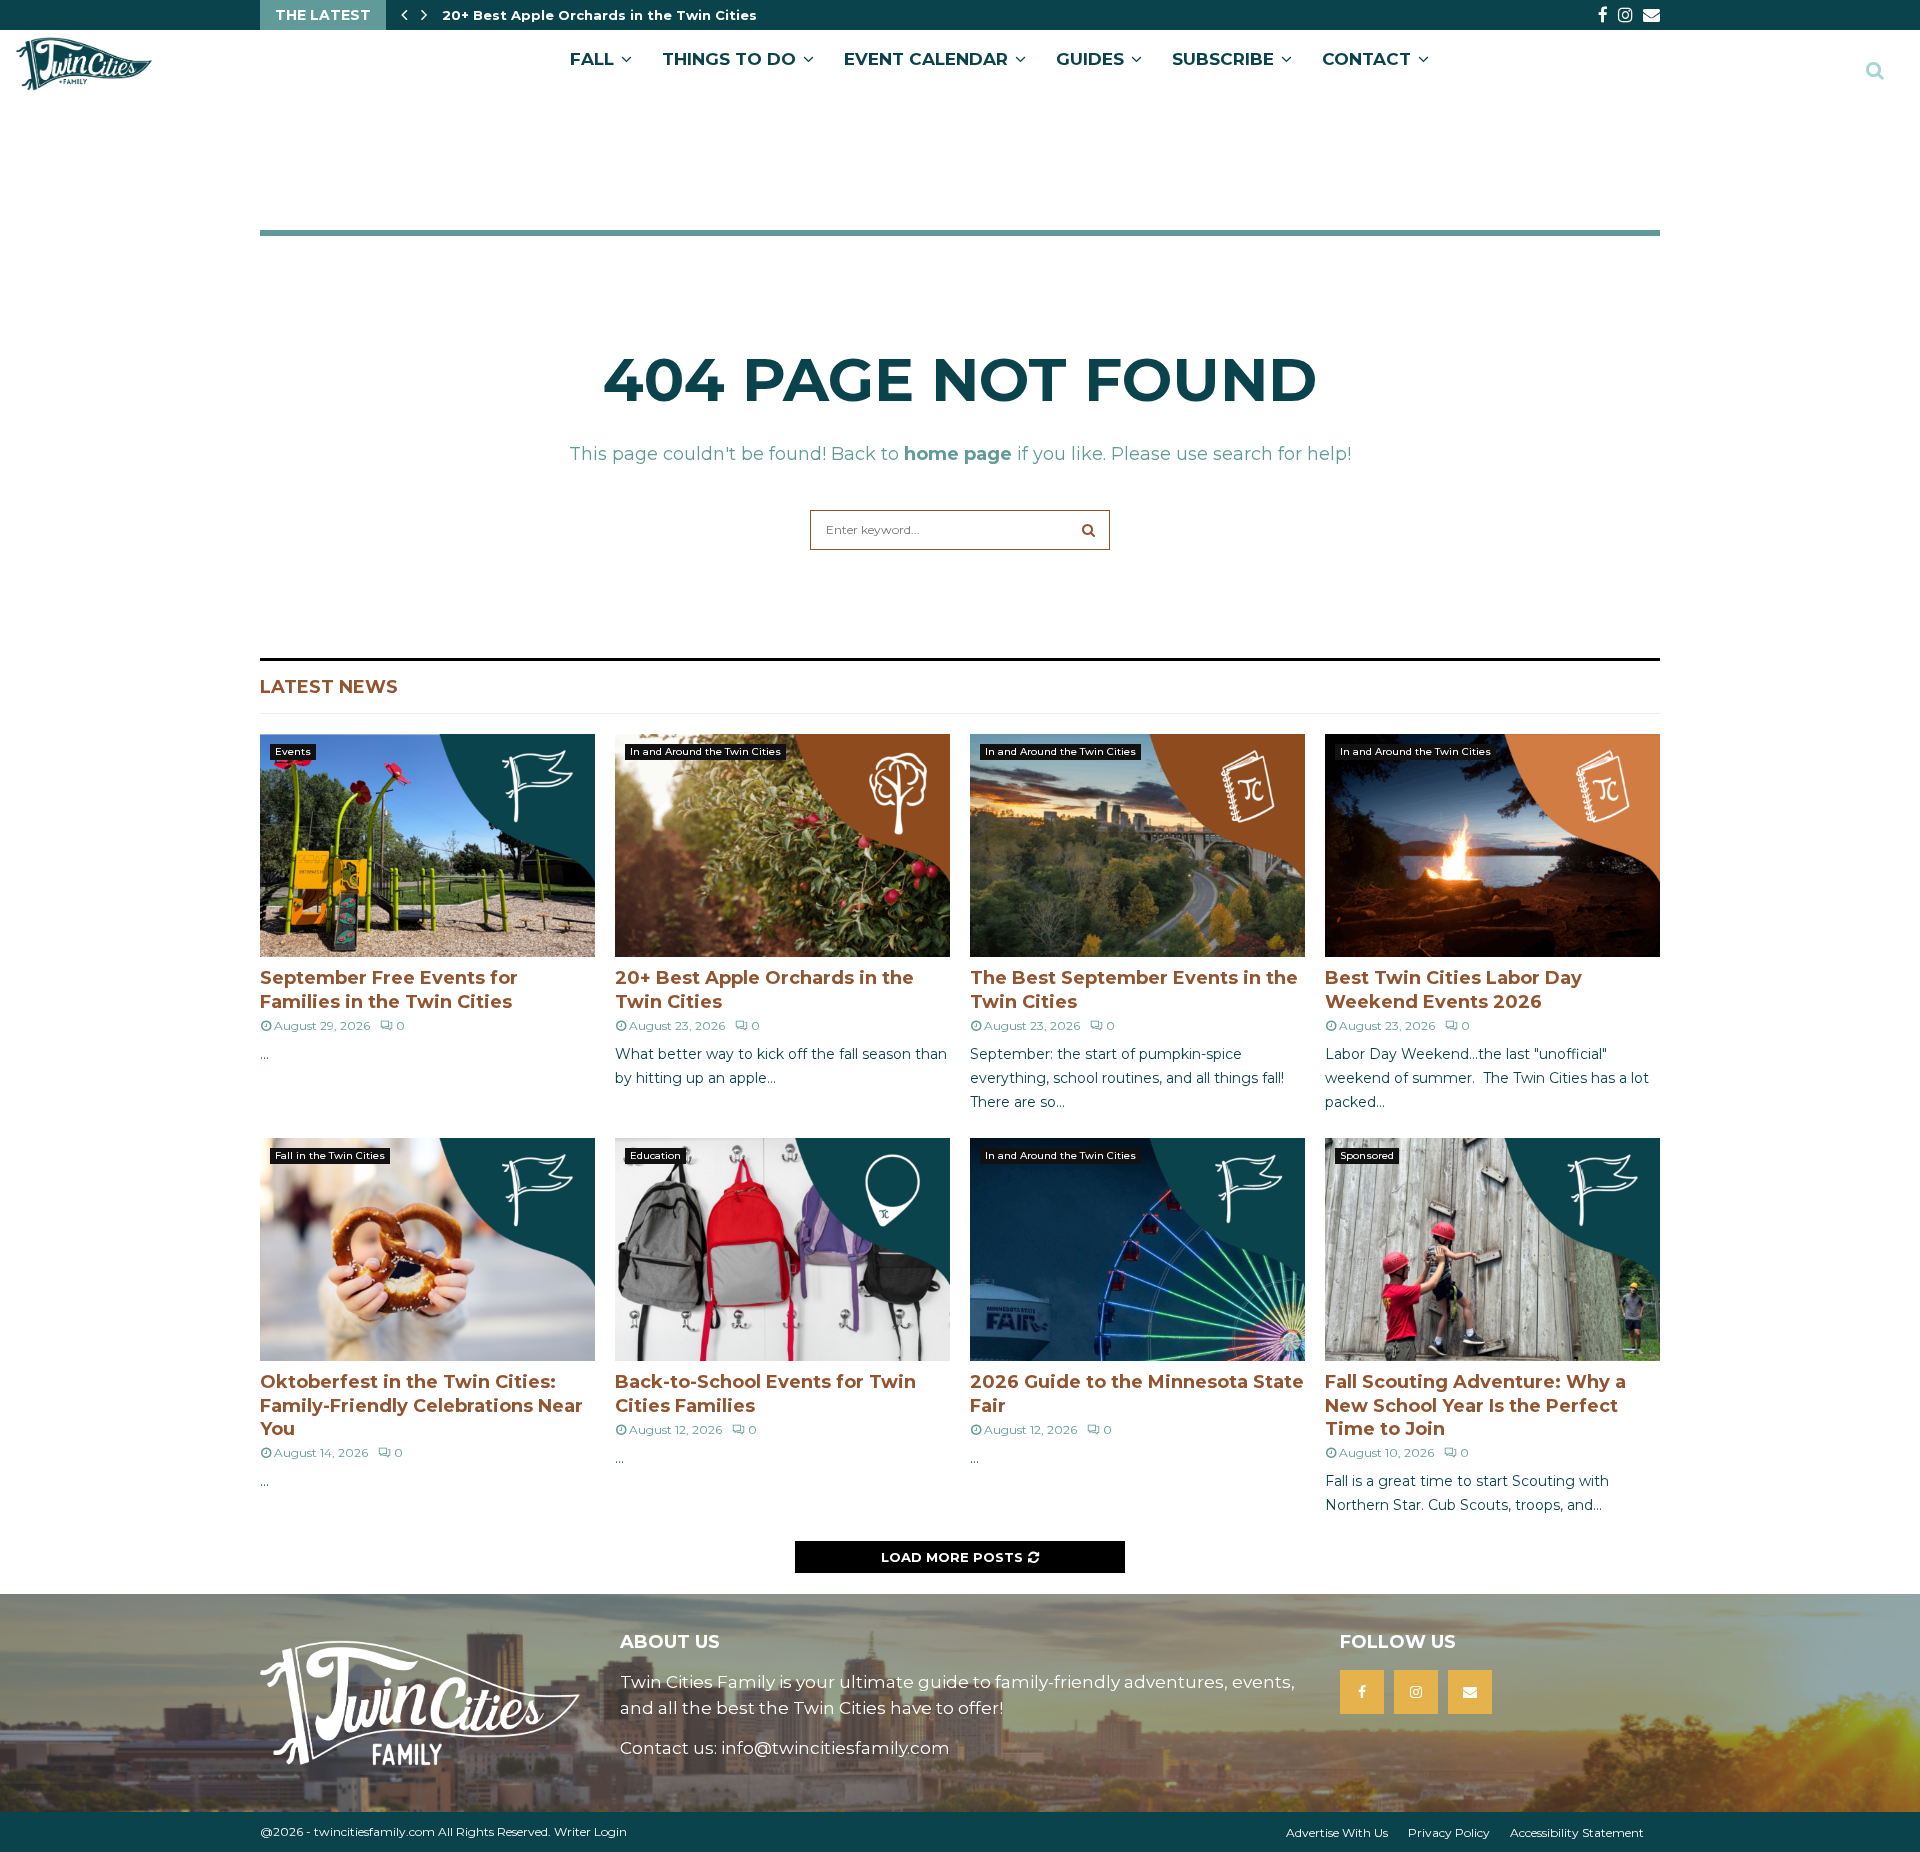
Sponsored (1367, 1155)
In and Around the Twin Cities (705, 751)
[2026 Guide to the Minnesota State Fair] (1137, 1249)
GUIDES (1090, 59)
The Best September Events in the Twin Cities (611, 15)
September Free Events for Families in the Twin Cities (389, 989)
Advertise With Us (1337, 1832)
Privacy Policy (1449, 1832)
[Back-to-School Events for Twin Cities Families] (782, 1249)
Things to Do (729, 59)
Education (655, 1155)
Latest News (329, 687)
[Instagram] (1416, 1692)
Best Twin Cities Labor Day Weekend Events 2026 (1453, 989)
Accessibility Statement (1577, 1832)
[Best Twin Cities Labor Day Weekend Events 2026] (1492, 845)
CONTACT (1366, 59)
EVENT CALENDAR (926, 59)
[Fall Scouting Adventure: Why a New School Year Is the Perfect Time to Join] (1492, 1249)
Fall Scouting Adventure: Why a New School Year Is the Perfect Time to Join (1475, 1405)
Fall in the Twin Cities (330, 1155)
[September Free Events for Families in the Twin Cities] (427, 845)
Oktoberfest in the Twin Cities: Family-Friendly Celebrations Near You (421, 1405)
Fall (592, 59)
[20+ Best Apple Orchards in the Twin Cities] (782, 845)
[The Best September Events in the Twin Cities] (1137, 845)
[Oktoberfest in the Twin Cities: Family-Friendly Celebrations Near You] (427, 1249)
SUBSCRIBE (1223, 59)
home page (958, 454)
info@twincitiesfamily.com (835, 1748)
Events (293, 751)
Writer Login (590, 1831)
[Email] (1470, 1692)
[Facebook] (1362, 1692)
